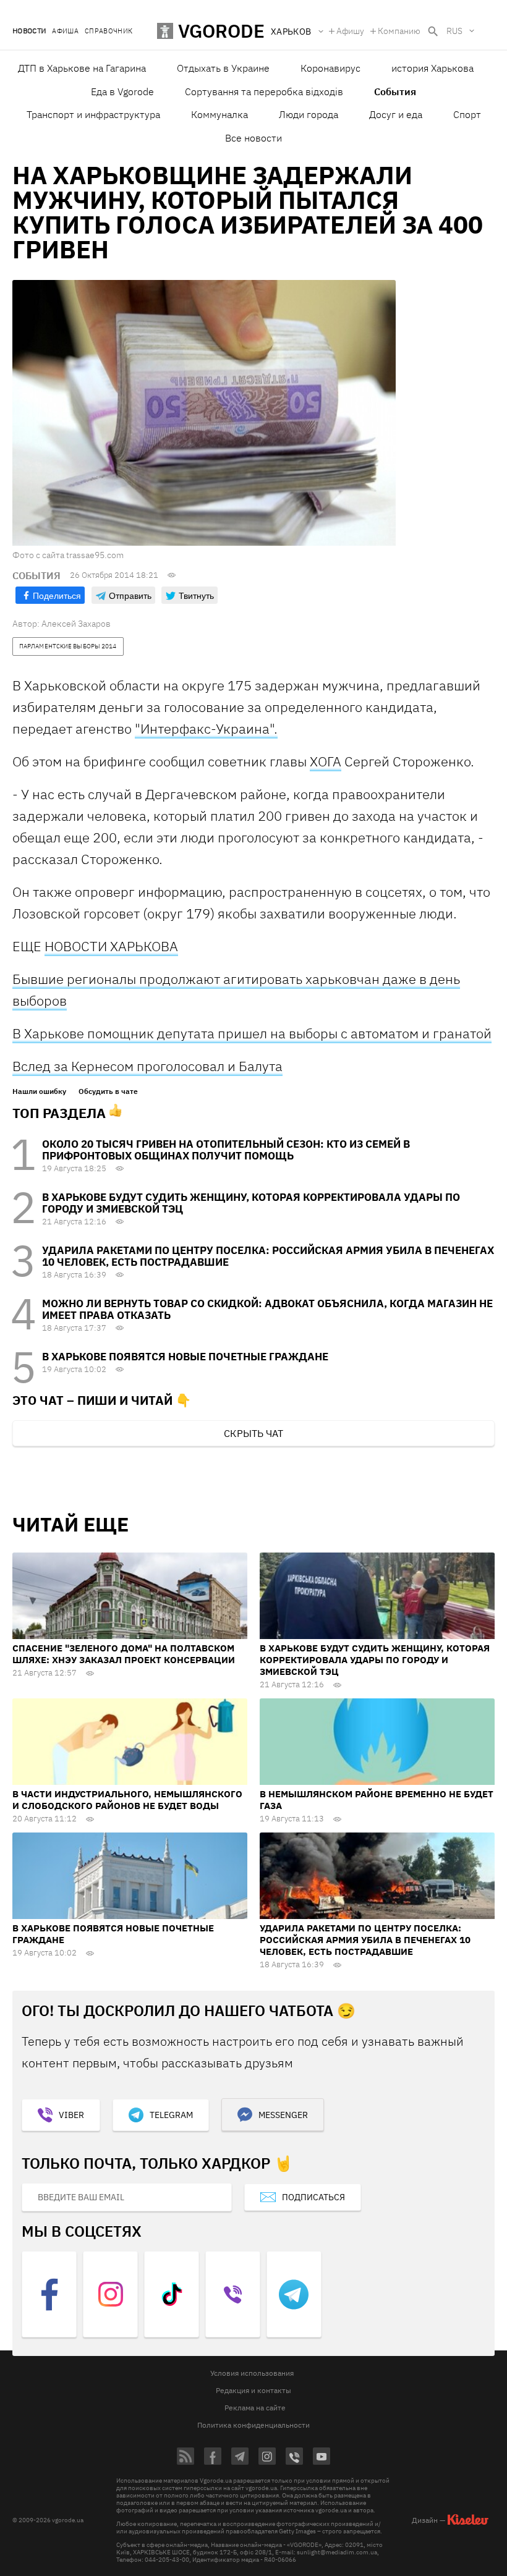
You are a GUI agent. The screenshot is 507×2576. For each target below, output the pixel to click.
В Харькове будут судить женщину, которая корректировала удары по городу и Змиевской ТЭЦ (251, 1203)
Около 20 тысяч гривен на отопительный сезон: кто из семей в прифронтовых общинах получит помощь (226, 1150)
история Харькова (432, 68)
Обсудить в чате (108, 1091)
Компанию (399, 31)
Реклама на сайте (255, 2408)
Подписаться (313, 2197)
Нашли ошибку (39, 1091)
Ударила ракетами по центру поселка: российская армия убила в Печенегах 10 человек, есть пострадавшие (268, 1256)
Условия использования (252, 2373)
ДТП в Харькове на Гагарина (82, 68)
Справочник (109, 31)
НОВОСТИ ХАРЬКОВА (111, 946)
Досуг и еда (396, 114)
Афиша (65, 31)
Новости (29, 31)
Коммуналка (219, 114)
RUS (454, 31)
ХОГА (326, 761)
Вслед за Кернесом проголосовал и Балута (147, 1066)
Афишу (350, 31)
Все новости (253, 138)
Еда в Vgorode (122, 91)
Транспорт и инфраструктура (93, 114)
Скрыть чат (253, 1433)
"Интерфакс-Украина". (206, 728)
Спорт (467, 114)
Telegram (171, 2115)
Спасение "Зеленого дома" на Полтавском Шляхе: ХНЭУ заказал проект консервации (124, 1654)
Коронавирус (330, 68)
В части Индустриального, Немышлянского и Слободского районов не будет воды (127, 1800)
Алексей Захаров (76, 624)
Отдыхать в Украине (223, 68)
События (395, 91)
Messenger (283, 2115)
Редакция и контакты (253, 2390)
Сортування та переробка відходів (264, 91)
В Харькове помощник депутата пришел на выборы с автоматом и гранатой (252, 1033)
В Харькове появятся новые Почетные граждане (185, 1357)
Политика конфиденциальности (253, 2425)
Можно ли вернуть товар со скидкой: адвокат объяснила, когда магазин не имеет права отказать (267, 1309)
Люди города (309, 114)
